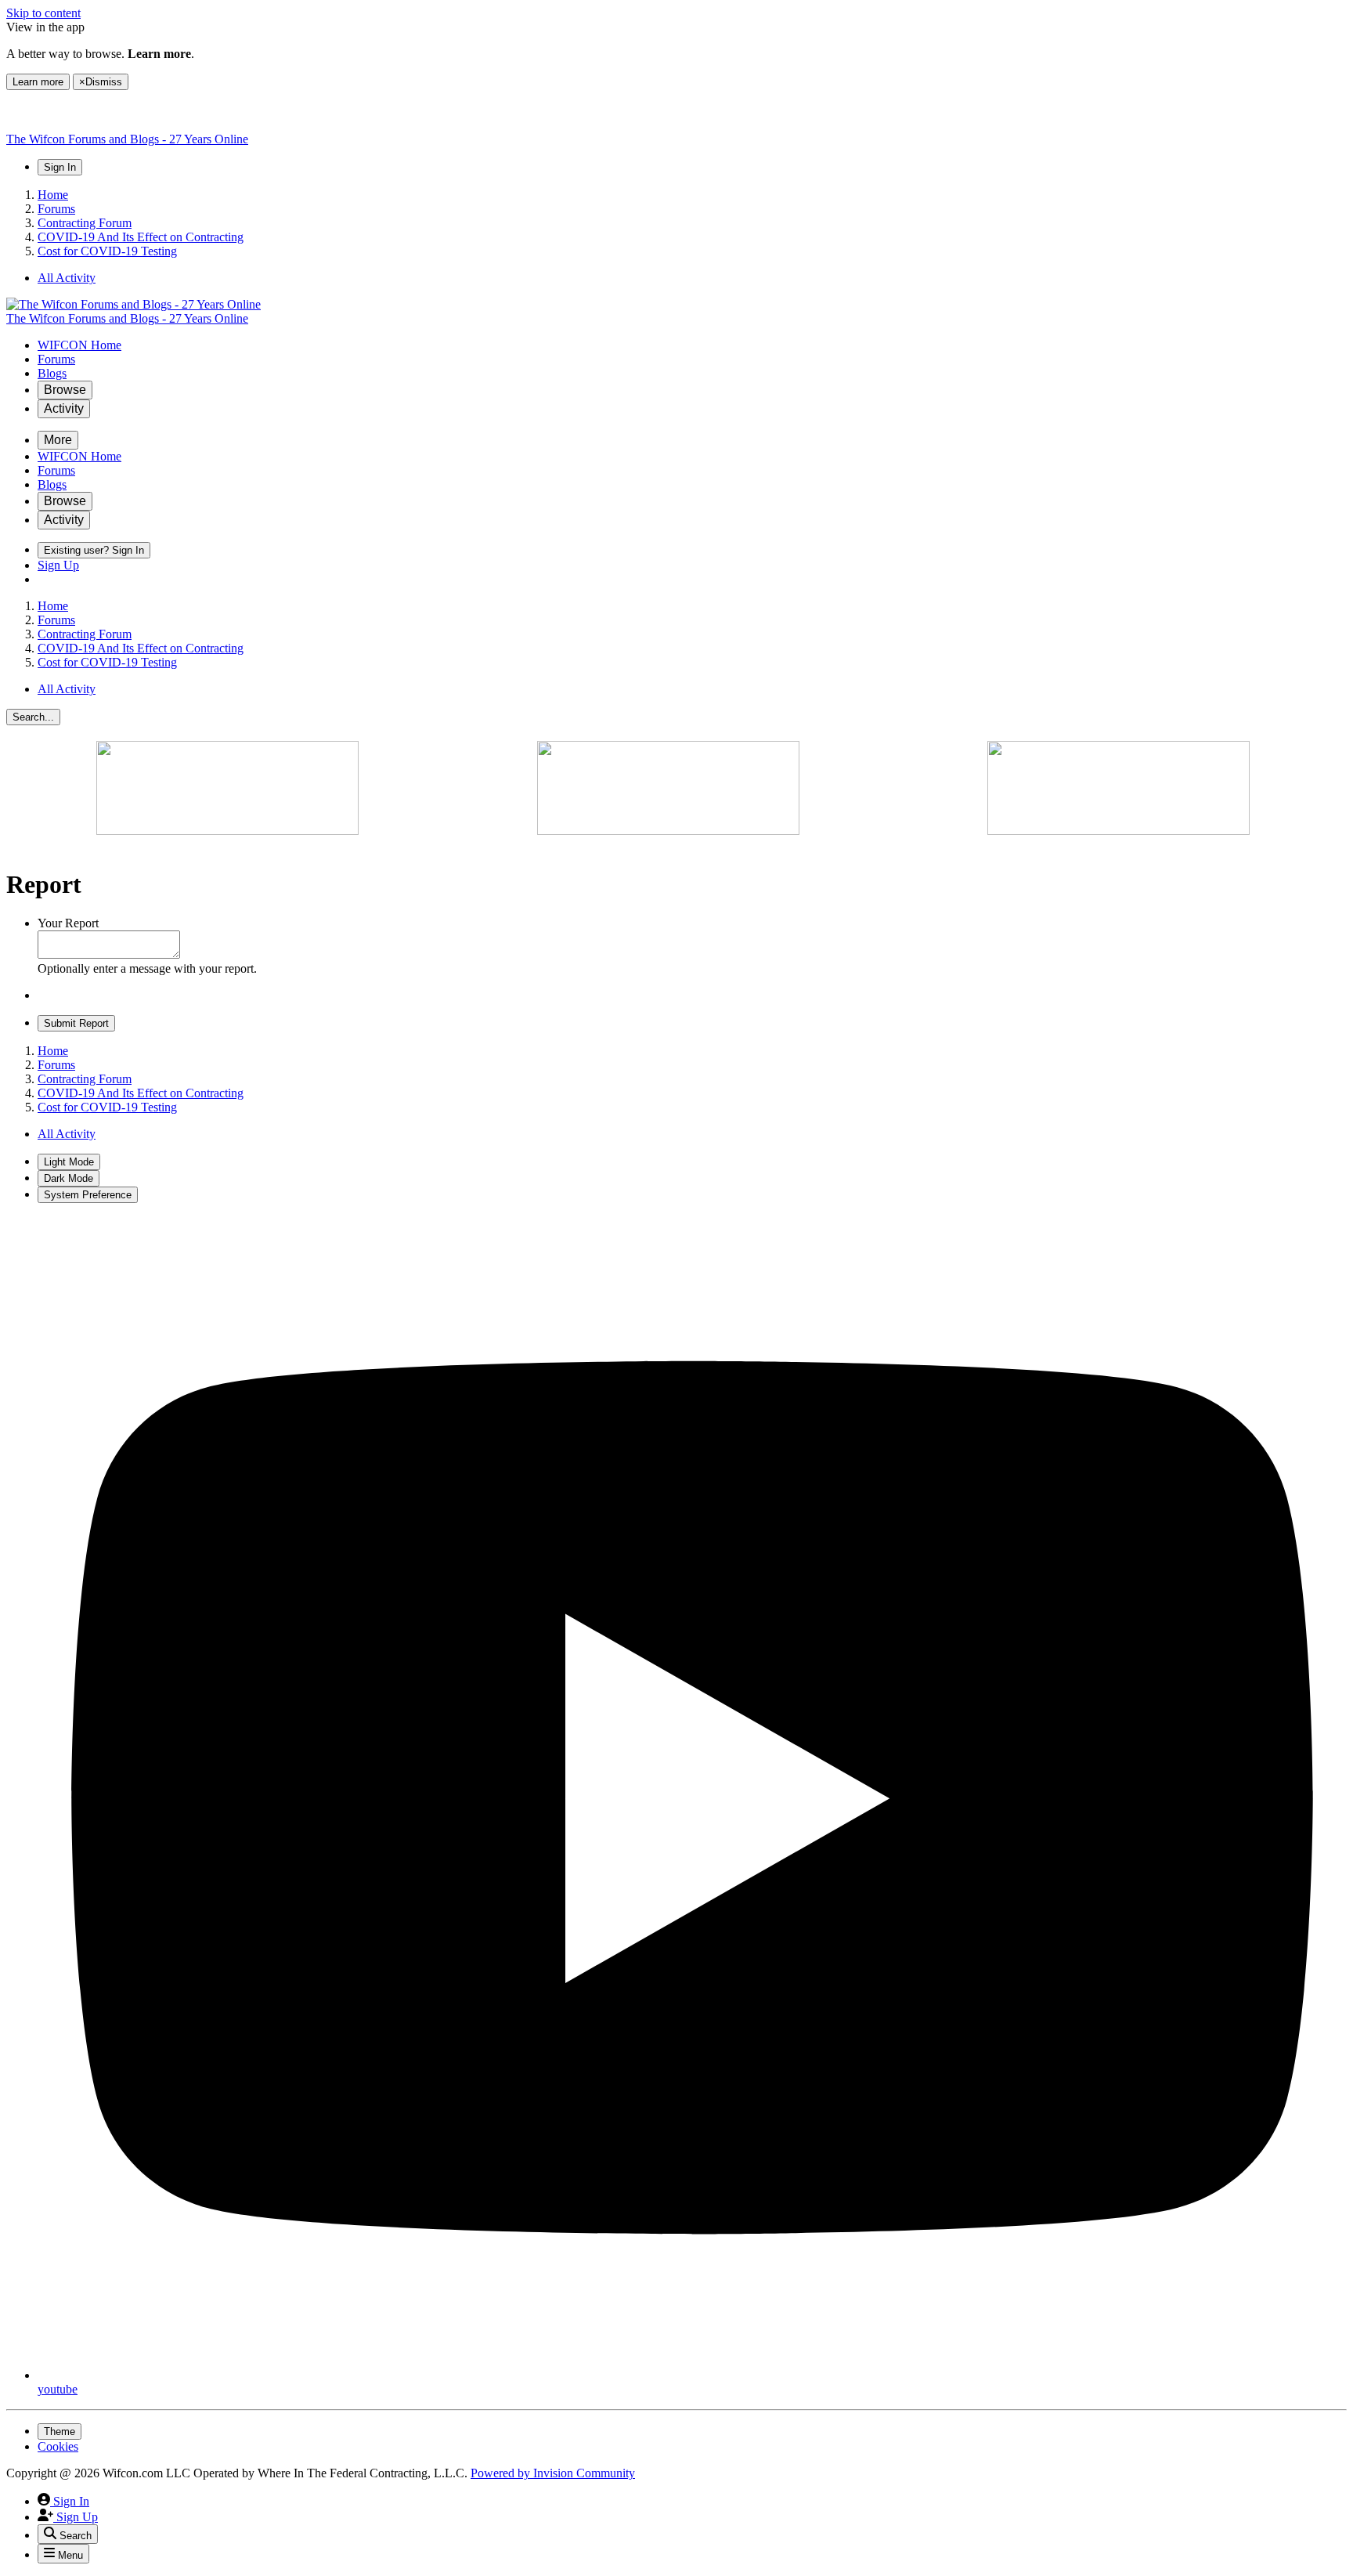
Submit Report (76, 1023)
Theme (60, 2431)
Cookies (58, 2446)
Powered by (553, 2473)
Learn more (38, 82)
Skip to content (43, 13)
